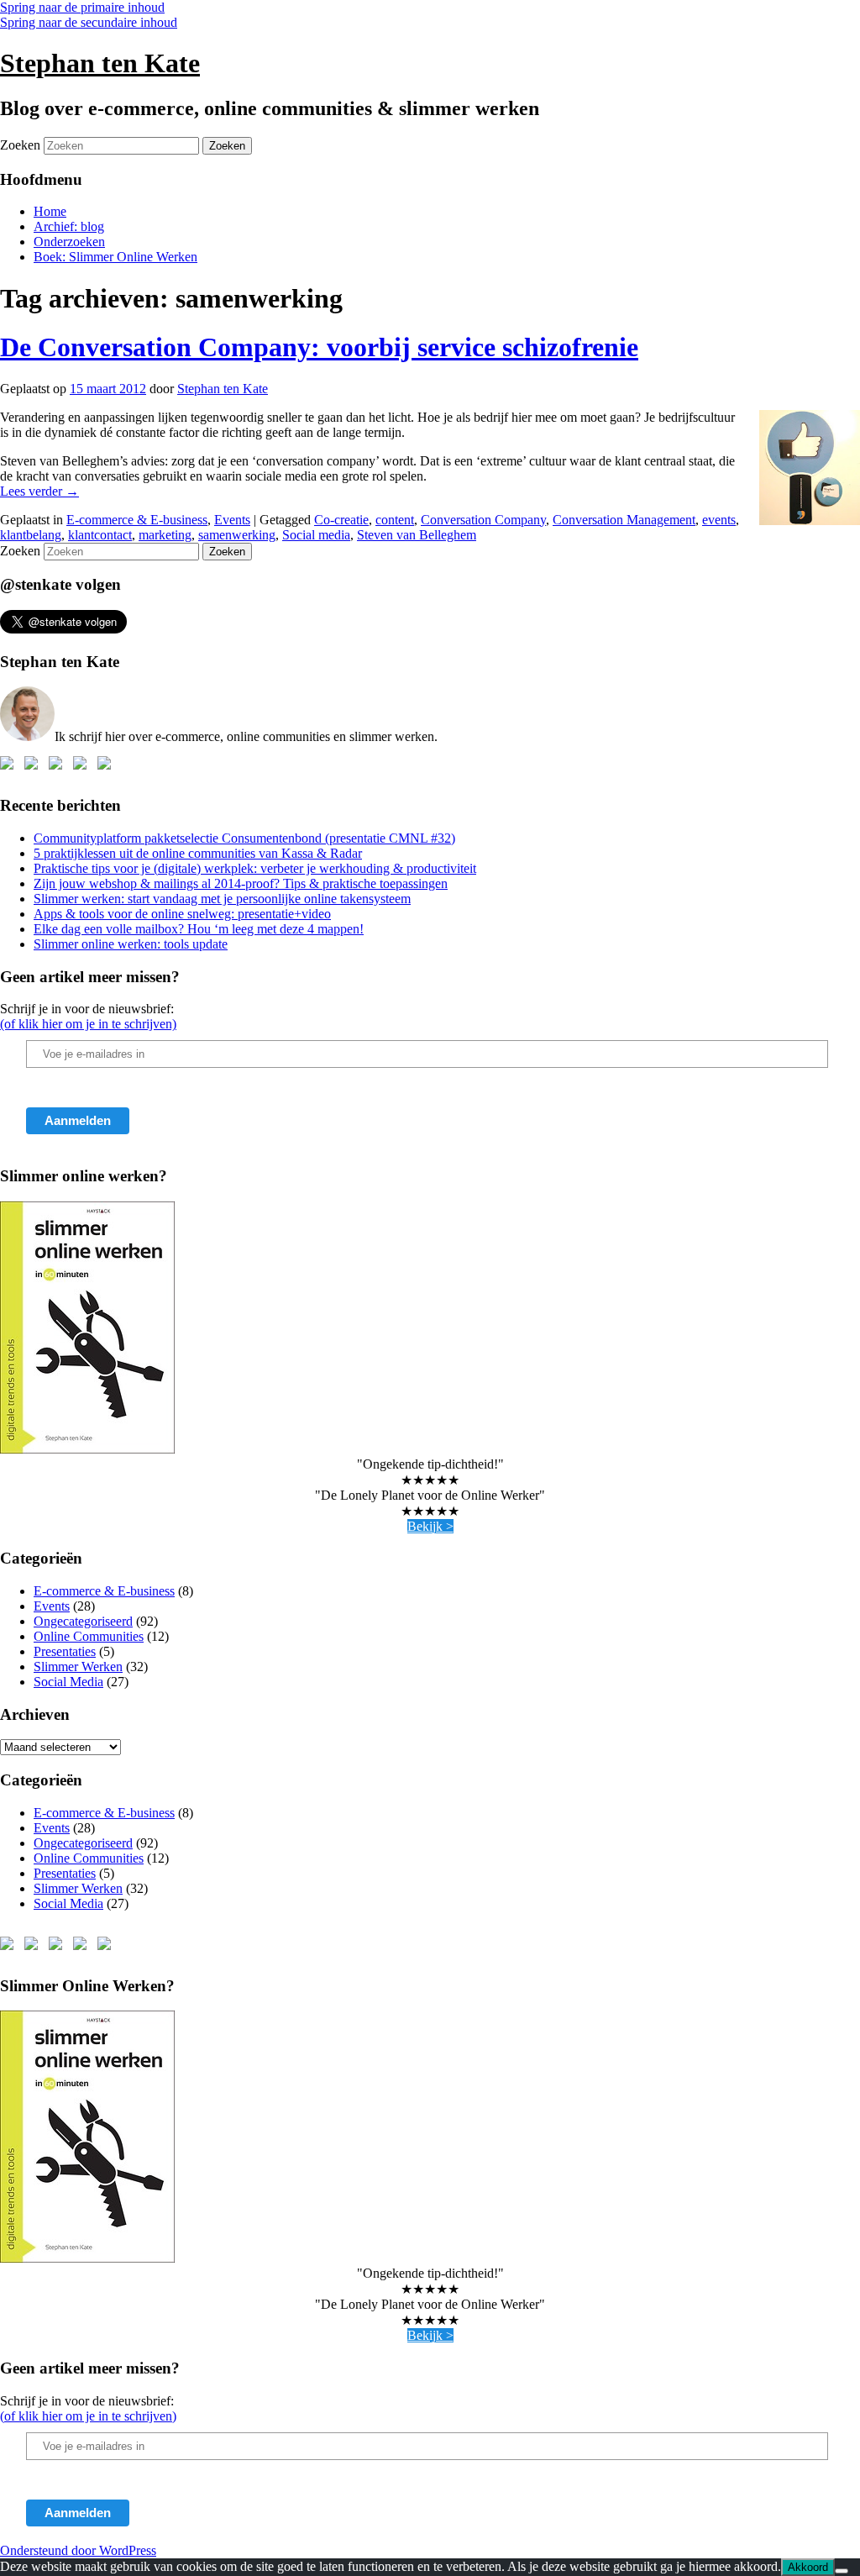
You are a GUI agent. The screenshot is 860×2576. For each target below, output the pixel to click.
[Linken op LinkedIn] (59, 766)
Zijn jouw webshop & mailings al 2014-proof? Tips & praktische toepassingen (241, 883)
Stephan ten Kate (100, 63)
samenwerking (237, 535)
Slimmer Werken (78, 1667)
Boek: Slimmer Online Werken (115, 257)
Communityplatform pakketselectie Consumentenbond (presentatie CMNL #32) (244, 838)
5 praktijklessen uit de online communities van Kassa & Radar (198, 853)
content (395, 520)
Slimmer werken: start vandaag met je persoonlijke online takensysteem (222, 899)
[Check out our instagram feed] (107, 766)
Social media (316, 535)
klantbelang (31, 535)
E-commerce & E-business (137, 520)
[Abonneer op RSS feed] (83, 766)
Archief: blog (69, 226)
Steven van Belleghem (417, 535)
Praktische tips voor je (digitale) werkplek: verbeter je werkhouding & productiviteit (255, 868)
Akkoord (808, 2567)
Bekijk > (430, 1526)
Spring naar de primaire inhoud (82, 7)
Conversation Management (624, 520)
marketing (165, 535)
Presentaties (65, 1651)
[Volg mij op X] (34, 766)
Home (50, 211)
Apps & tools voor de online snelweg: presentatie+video (182, 914)
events (719, 520)
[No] (842, 2571)
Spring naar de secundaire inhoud (89, 22)
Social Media (68, 1682)
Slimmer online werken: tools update (131, 944)
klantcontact (100, 535)
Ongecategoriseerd (83, 1621)
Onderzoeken (69, 242)
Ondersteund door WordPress (78, 2550)
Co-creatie (341, 520)
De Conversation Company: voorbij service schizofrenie (319, 347)
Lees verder (39, 491)
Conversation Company (483, 520)
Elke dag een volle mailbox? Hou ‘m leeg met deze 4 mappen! (199, 929)
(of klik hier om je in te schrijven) (88, 1024)
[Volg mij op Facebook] (10, 766)
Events (232, 520)
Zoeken (20, 145)
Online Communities (89, 1636)
